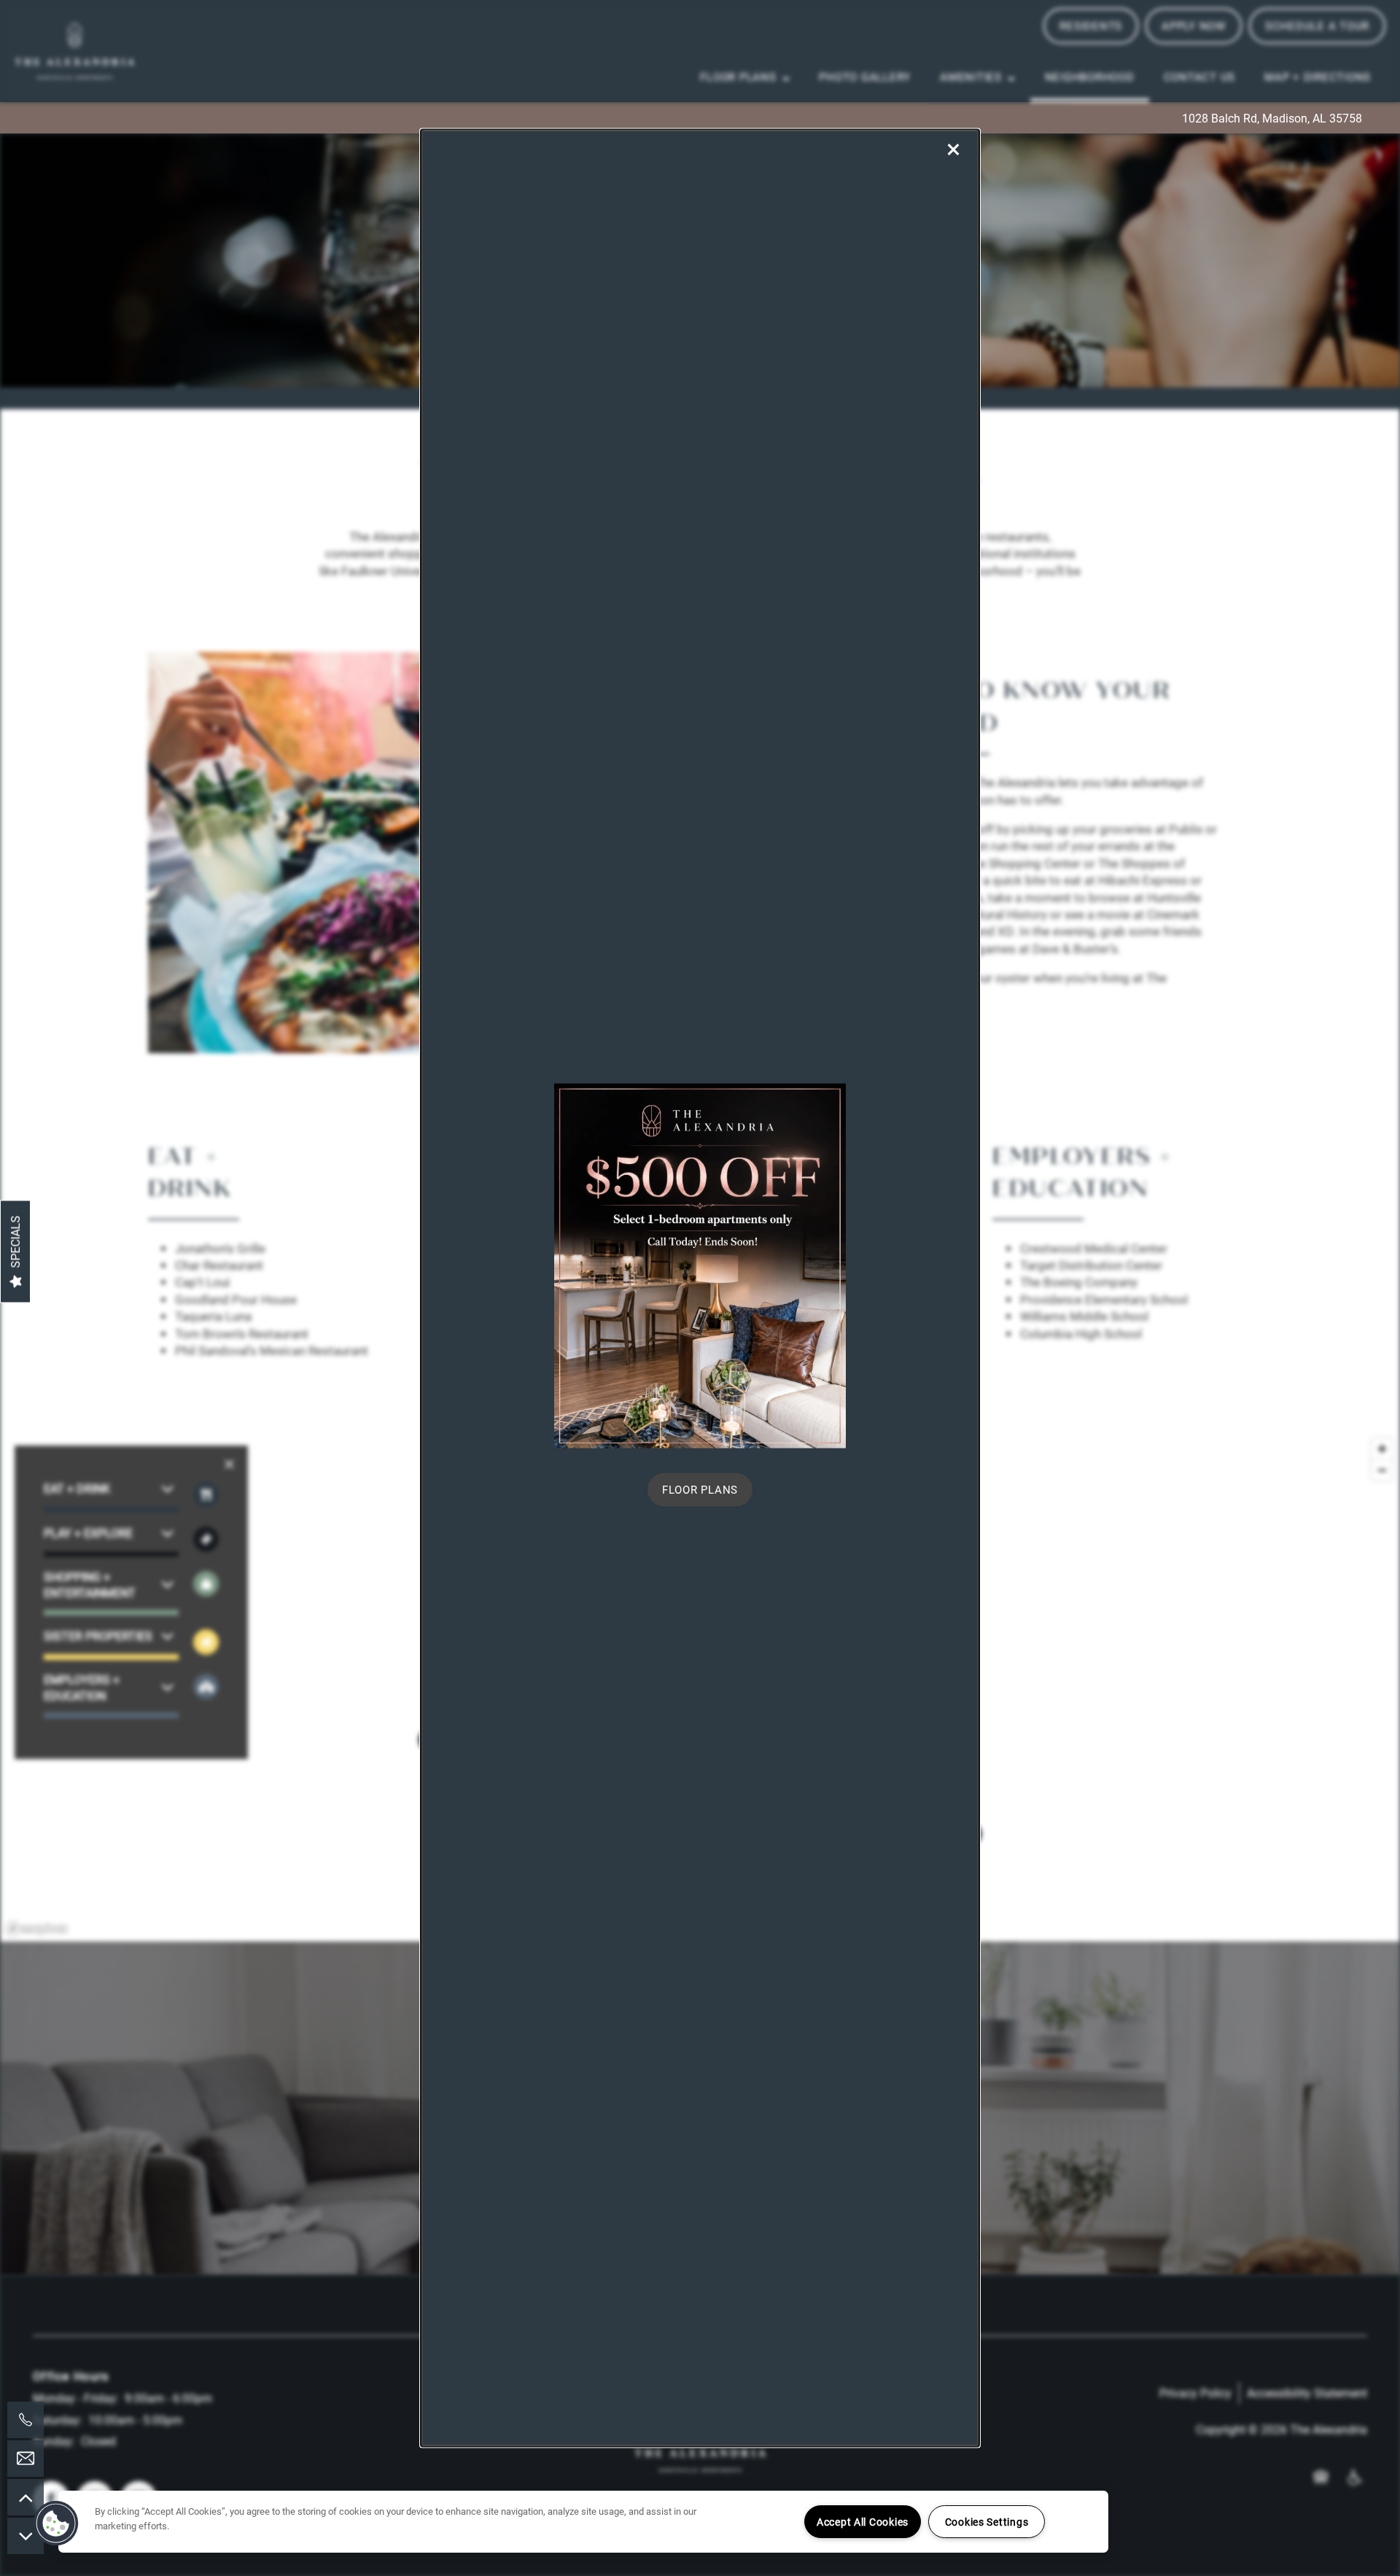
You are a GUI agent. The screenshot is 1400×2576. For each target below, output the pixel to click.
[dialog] (700, 1288)
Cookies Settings (987, 2522)
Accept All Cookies (863, 2522)
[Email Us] (26, 2459)
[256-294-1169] (26, 2420)
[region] (583, 2522)
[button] (700, 1490)
